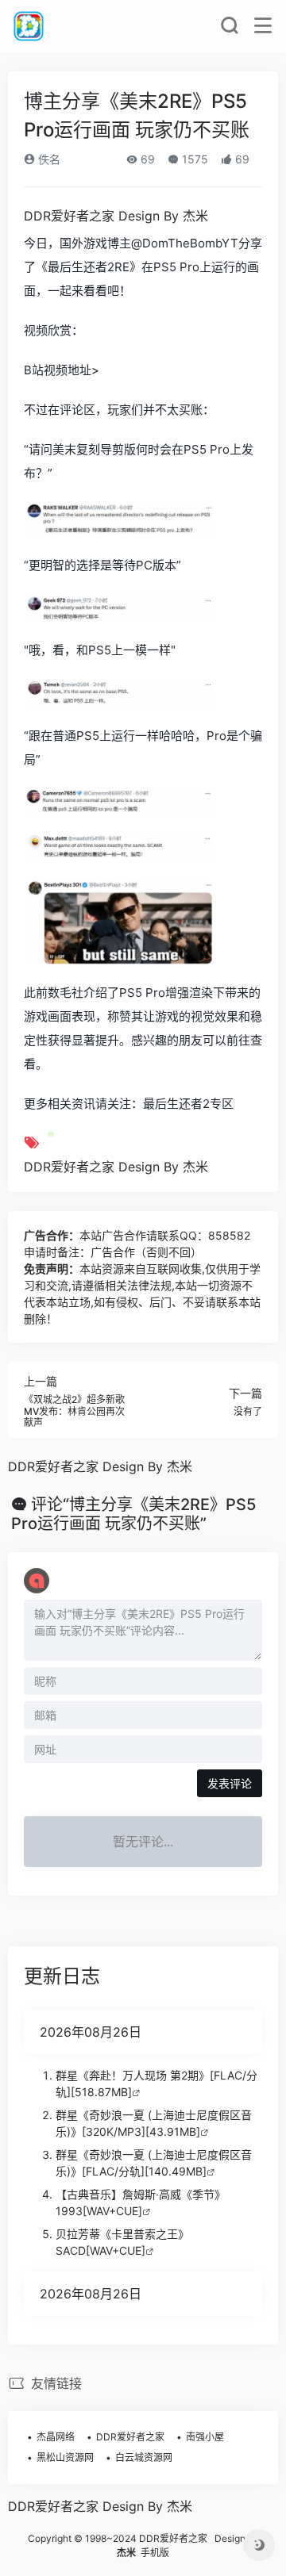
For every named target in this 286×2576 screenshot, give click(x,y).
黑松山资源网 (65, 2457)
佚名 (48, 159)
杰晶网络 (56, 2437)
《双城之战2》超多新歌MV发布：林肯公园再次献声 (74, 1411)
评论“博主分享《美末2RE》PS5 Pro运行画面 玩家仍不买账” (133, 1514)
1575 (193, 159)
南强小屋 (205, 2437)
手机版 (155, 2553)
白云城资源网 (144, 2457)
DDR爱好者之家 (130, 2437)
